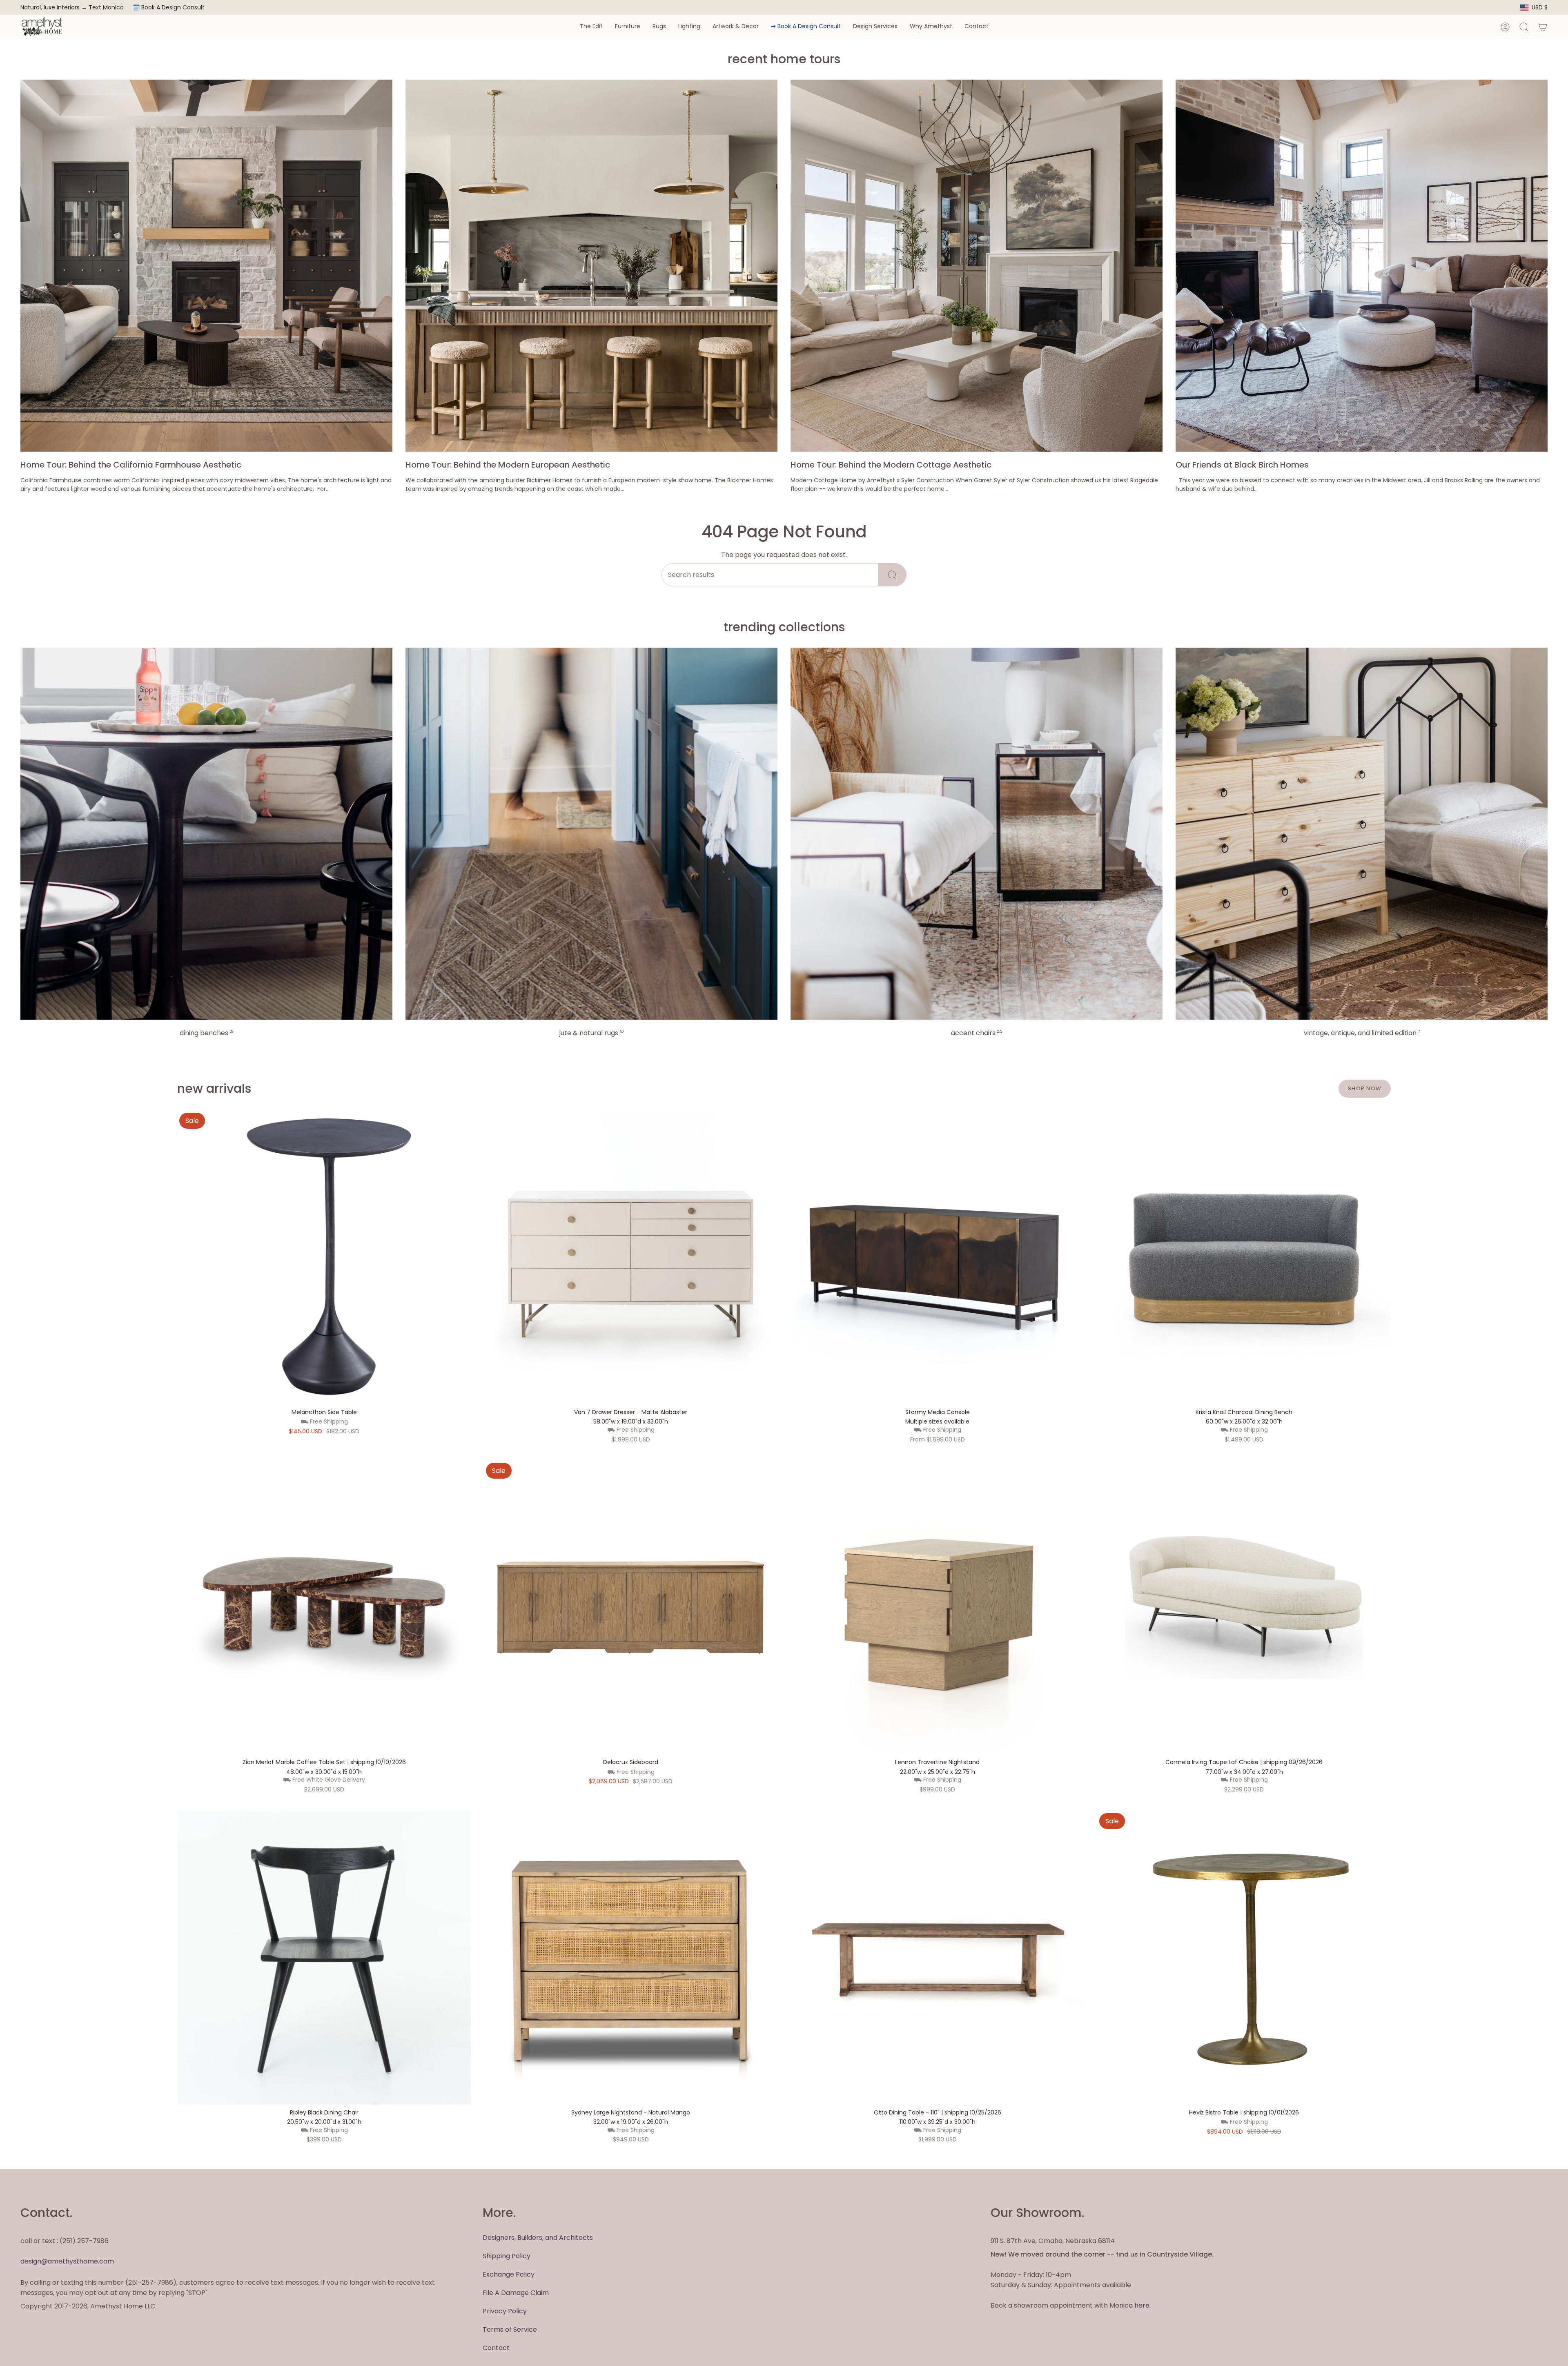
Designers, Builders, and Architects (538, 2238)
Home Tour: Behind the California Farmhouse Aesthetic (131, 465)
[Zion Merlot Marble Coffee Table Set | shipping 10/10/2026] (324, 1607)
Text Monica (106, 8)
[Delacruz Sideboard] (631, 1607)
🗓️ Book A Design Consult (169, 7)
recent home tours (784, 59)
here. (1143, 2305)
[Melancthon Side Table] (324, 1258)
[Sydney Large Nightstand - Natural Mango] (631, 1958)
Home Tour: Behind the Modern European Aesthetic (508, 465)
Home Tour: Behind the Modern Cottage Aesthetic (891, 465)
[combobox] (770, 575)
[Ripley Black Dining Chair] (324, 1958)
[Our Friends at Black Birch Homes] (1362, 266)
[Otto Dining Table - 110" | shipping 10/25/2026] (937, 1958)
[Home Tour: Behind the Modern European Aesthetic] (591, 266)
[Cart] (1543, 27)
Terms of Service (510, 2329)
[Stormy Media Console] (937, 1258)
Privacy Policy (505, 2311)
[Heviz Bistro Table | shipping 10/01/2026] (1244, 1958)
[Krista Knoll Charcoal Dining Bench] (1244, 1258)
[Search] (892, 575)
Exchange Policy (509, 2274)
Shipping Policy (507, 2256)
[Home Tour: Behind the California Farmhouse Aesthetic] (206, 266)
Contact (496, 2348)
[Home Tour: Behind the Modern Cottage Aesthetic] (977, 266)
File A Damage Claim (516, 2293)
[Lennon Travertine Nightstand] (937, 1607)
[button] (591, 27)
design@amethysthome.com (67, 2261)
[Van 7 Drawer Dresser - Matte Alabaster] (631, 1258)
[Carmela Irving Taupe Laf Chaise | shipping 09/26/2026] (1244, 1607)
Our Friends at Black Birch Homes (1242, 465)
